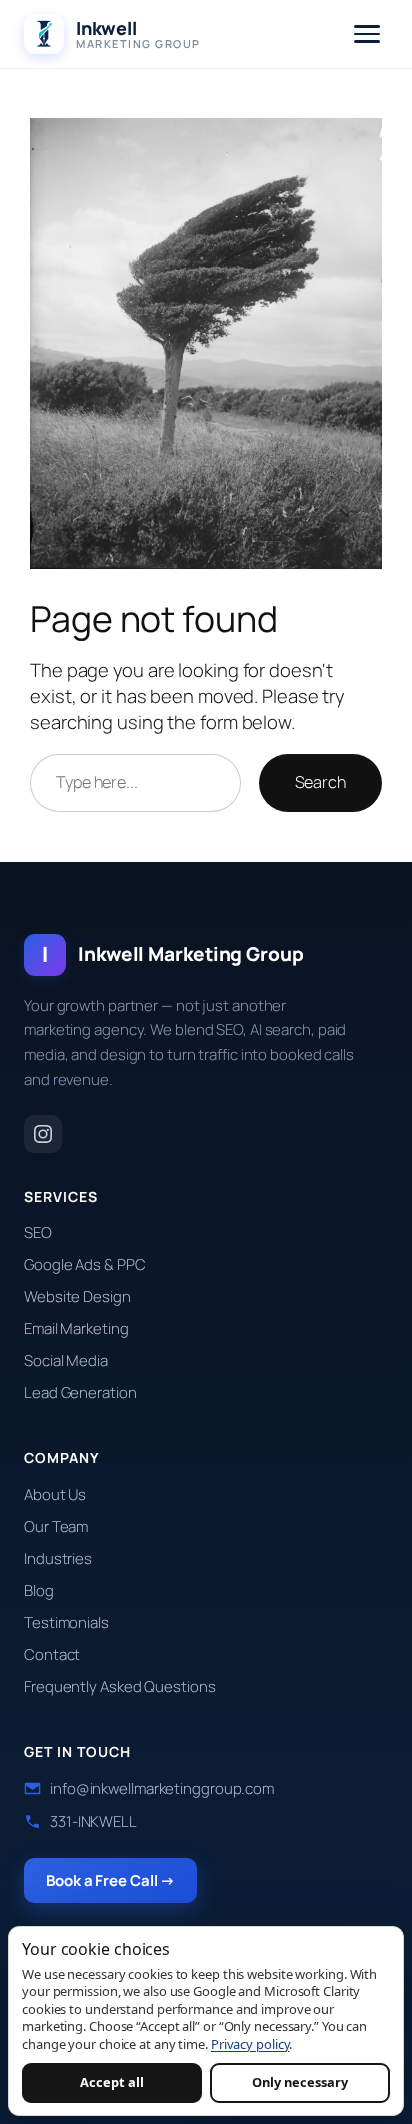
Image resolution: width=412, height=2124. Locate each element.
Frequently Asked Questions (119, 1686)
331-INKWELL (93, 1821)
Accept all (112, 2082)
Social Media (66, 1360)
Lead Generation (80, 1392)
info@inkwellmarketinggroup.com (162, 1788)
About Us (55, 1494)
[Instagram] (43, 1134)
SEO (38, 1232)
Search (320, 782)
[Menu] (367, 34)
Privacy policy (250, 2044)
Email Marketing (76, 1328)
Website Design (77, 1296)
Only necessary (300, 2082)
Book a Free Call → (110, 1880)
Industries (58, 1558)
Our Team (56, 1526)
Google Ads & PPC (84, 1264)
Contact (52, 1654)
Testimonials (66, 1622)
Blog (39, 1590)
